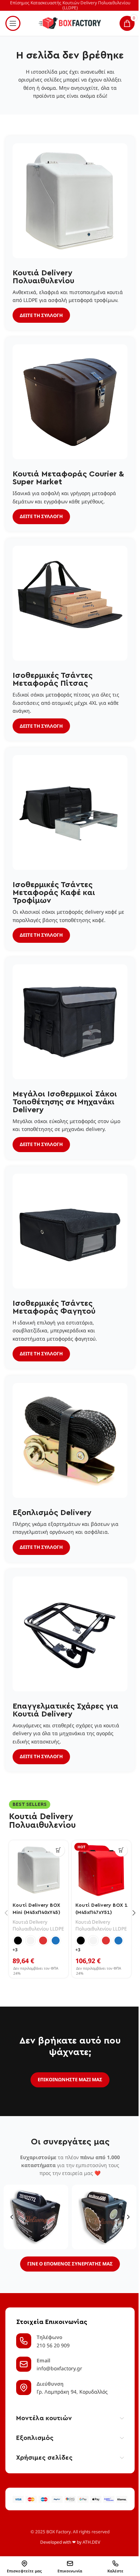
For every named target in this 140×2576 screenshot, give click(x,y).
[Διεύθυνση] (24, 2388)
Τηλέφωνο (50, 2337)
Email (43, 2360)
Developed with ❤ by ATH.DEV (70, 2542)
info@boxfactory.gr (59, 2368)
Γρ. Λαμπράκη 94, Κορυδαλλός (72, 2392)
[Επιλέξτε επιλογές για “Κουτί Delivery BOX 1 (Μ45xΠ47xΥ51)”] (121, 1850)
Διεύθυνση (50, 2384)
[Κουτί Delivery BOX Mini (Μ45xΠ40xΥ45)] (39, 1870)
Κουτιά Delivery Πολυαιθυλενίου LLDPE (38, 1925)
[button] (12, 2217)
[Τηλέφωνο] (24, 2341)
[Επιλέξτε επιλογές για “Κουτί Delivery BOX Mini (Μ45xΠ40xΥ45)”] (58, 1850)
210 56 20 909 (53, 2345)
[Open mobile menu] (13, 23)
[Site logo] (70, 23)
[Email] (24, 2364)
